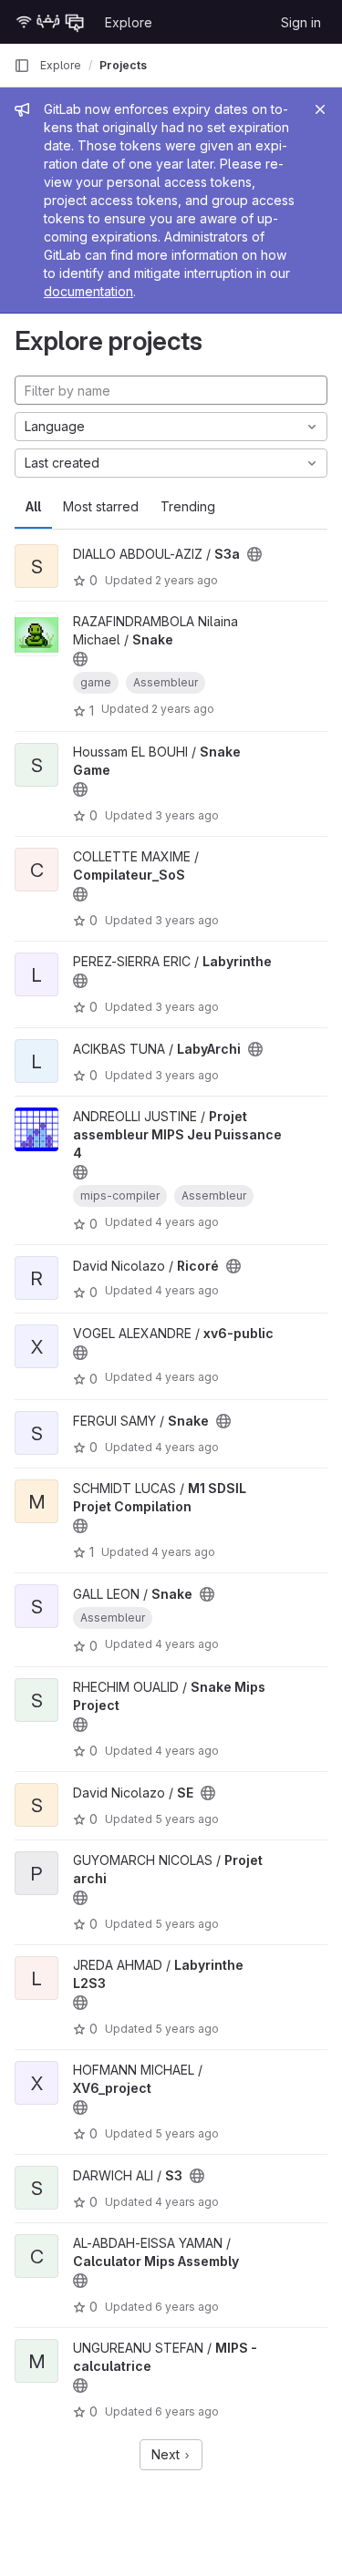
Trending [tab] (188, 506)
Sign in (301, 22)
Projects (123, 65)
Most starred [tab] (101, 506)
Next (167, 2454)
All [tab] (33, 506)
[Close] (320, 109)
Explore (129, 22)
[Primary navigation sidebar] (22, 66)
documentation (88, 291)
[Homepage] (50, 22)
